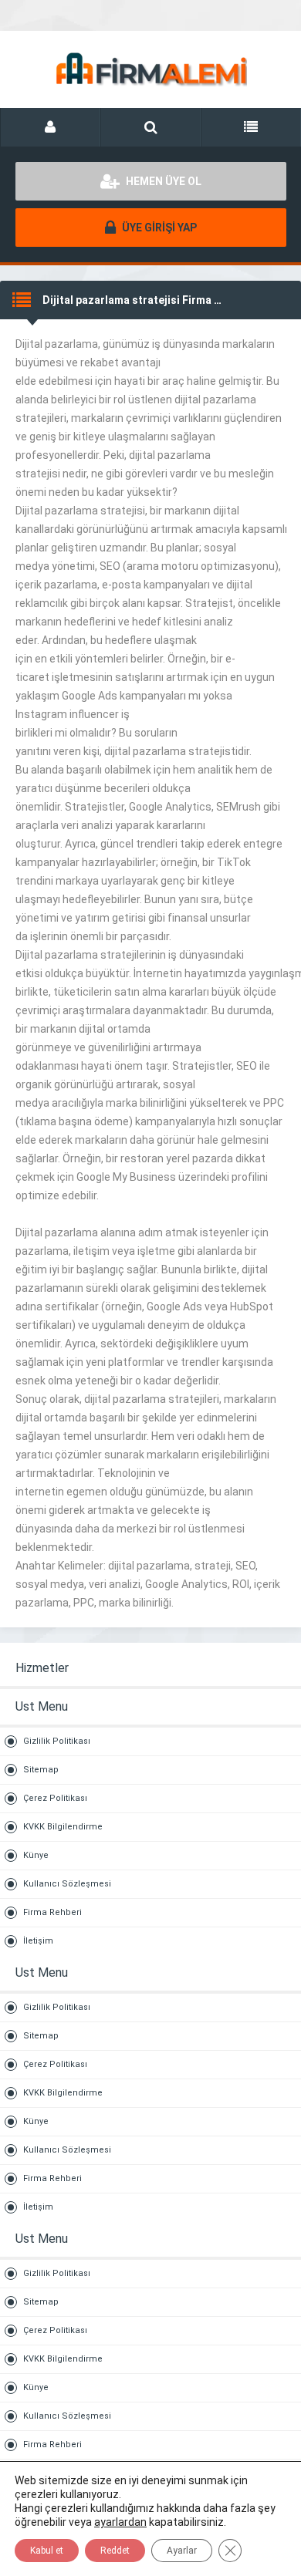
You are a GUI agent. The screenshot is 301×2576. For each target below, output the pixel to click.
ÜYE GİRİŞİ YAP (158, 228)
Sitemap (41, 1770)
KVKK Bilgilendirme (63, 1827)
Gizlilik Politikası (57, 1741)
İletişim (38, 1941)
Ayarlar (182, 2551)
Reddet (115, 2551)
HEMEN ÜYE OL (162, 181)
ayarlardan (120, 2522)
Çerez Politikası (55, 1798)
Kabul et (47, 2551)
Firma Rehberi (52, 1912)
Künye (36, 1855)
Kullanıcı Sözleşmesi (67, 1884)
